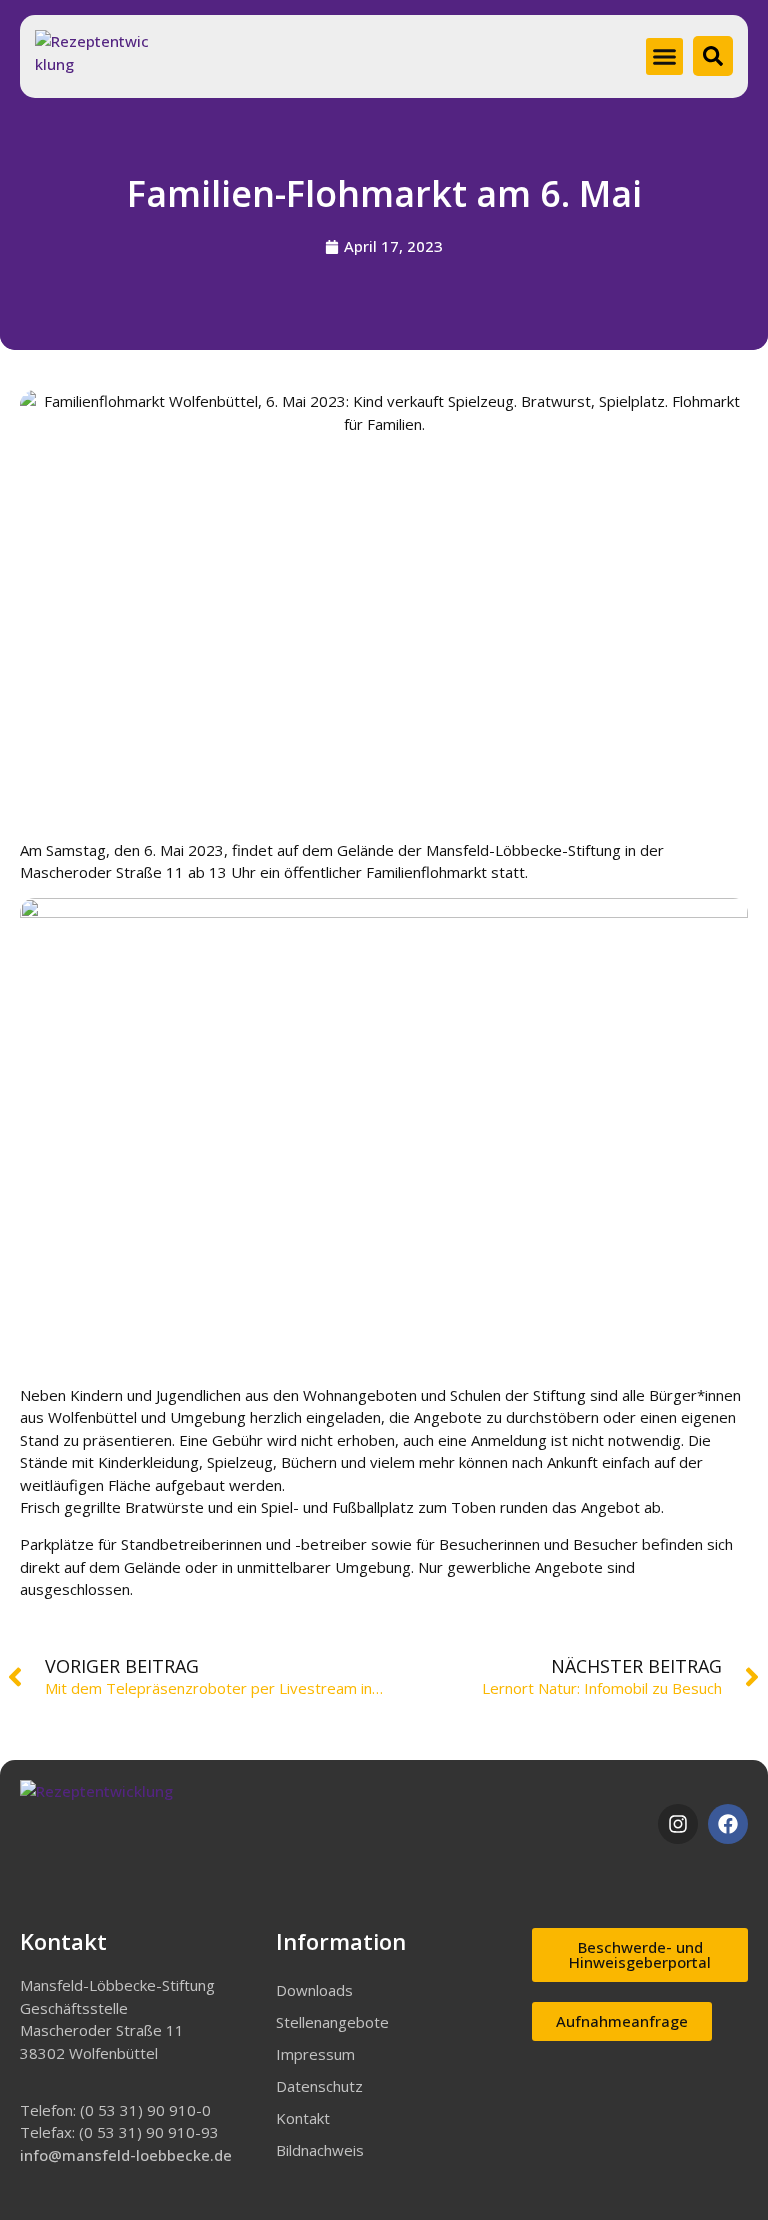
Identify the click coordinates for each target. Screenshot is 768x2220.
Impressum (315, 2054)
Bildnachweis (320, 2150)
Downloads (314, 1990)
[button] (665, 57)
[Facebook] (728, 1824)
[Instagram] (678, 1824)
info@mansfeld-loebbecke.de (126, 2155)
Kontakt (303, 2118)
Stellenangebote (332, 2022)
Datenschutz (319, 2086)
